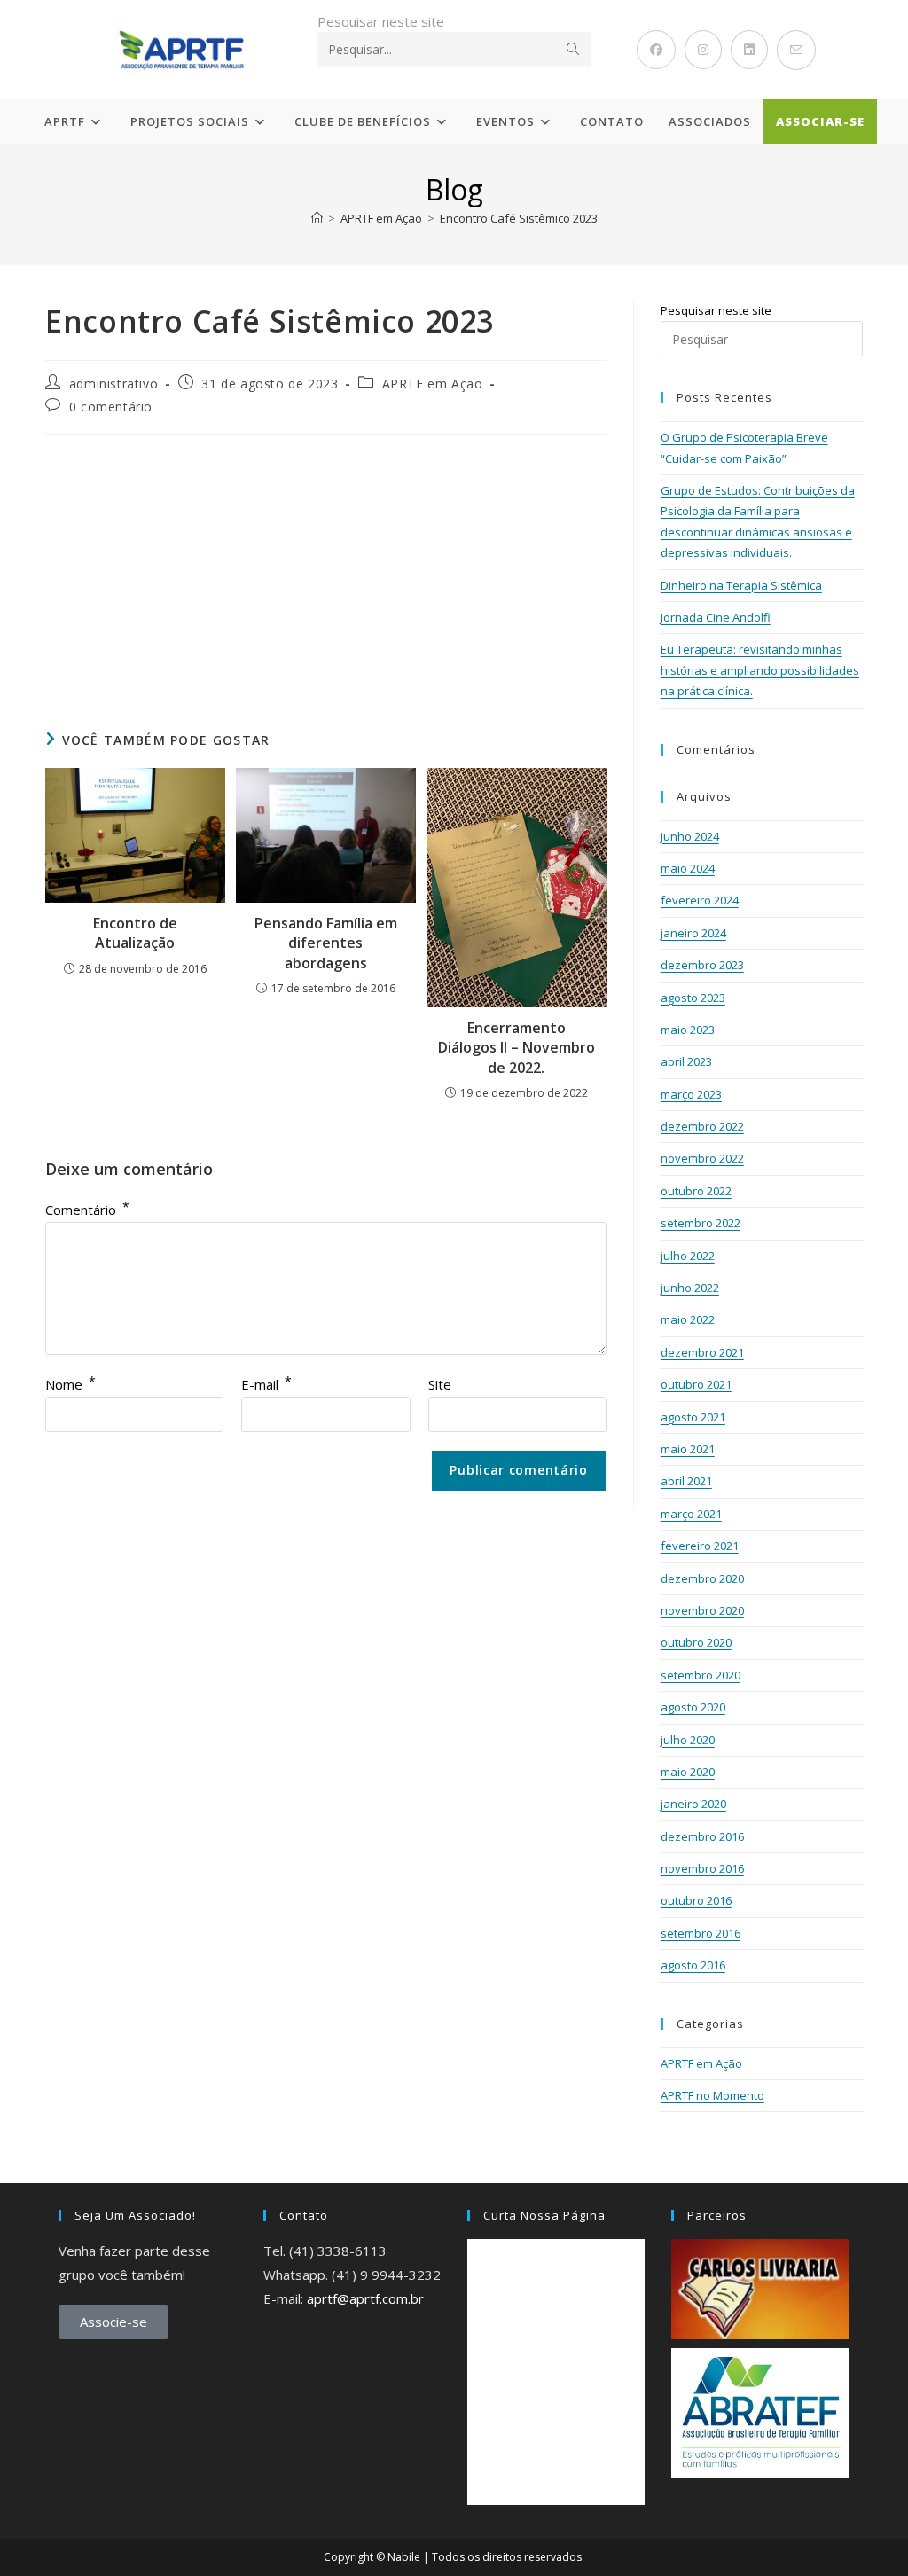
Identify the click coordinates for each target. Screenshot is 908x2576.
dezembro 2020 (702, 1578)
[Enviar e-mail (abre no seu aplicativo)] (796, 50)
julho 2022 (688, 1256)
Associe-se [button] (113, 2322)
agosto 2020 (693, 1707)
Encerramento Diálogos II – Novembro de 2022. (517, 1048)
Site (440, 1384)
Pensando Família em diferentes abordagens (326, 943)
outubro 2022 (696, 1191)
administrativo (113, 384)
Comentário (87, 1210)
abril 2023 (686, 1061)
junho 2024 (690, 836)
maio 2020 (688, 1772)
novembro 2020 (702, 1610)
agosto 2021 (693, 1417)
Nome (70, 1384)
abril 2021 (686, 1481)
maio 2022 (688, 1319)
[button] (70, 550)
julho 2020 (688, 1740)
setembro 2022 (701, 1223)
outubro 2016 (696, 1900)
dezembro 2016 (702, 1836)
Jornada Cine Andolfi (716, 617)
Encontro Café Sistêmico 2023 (519, 218)
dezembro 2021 (702, 1352)
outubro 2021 (696, 1384)
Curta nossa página (544, 2215)
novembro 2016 (702, 1868)
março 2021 (691, 1514)
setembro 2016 (701, 1933)
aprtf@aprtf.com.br (365, 2298)
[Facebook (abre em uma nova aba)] (656, 50)
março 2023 (691, 1094)
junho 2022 (690, 1288)
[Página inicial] (317, 218)
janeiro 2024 (693, 933)
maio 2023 (688, 1030)
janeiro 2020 (693, 1804)
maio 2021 (688, 1449)
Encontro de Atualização (135, 933)
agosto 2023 (693, 998)
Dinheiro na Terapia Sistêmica (741, 585)
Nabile (404, 2557)
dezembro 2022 (702, 1126)
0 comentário (111, 407)
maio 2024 (688, 868)
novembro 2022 (702, 1158)
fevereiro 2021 (700, 1546)
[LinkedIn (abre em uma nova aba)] (749, 50)
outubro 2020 (696, 1642)
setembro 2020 (701, 1675)
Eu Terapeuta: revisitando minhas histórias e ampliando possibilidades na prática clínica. (760, 670)
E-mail (266, 1384)
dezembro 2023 (702, 965)
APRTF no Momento (712, 2095)
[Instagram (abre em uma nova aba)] (703, 50)
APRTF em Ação (433, 384)
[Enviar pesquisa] (574, 50)
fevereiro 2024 (700, 900)
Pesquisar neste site (381, 21)
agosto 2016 (693, 1965)
